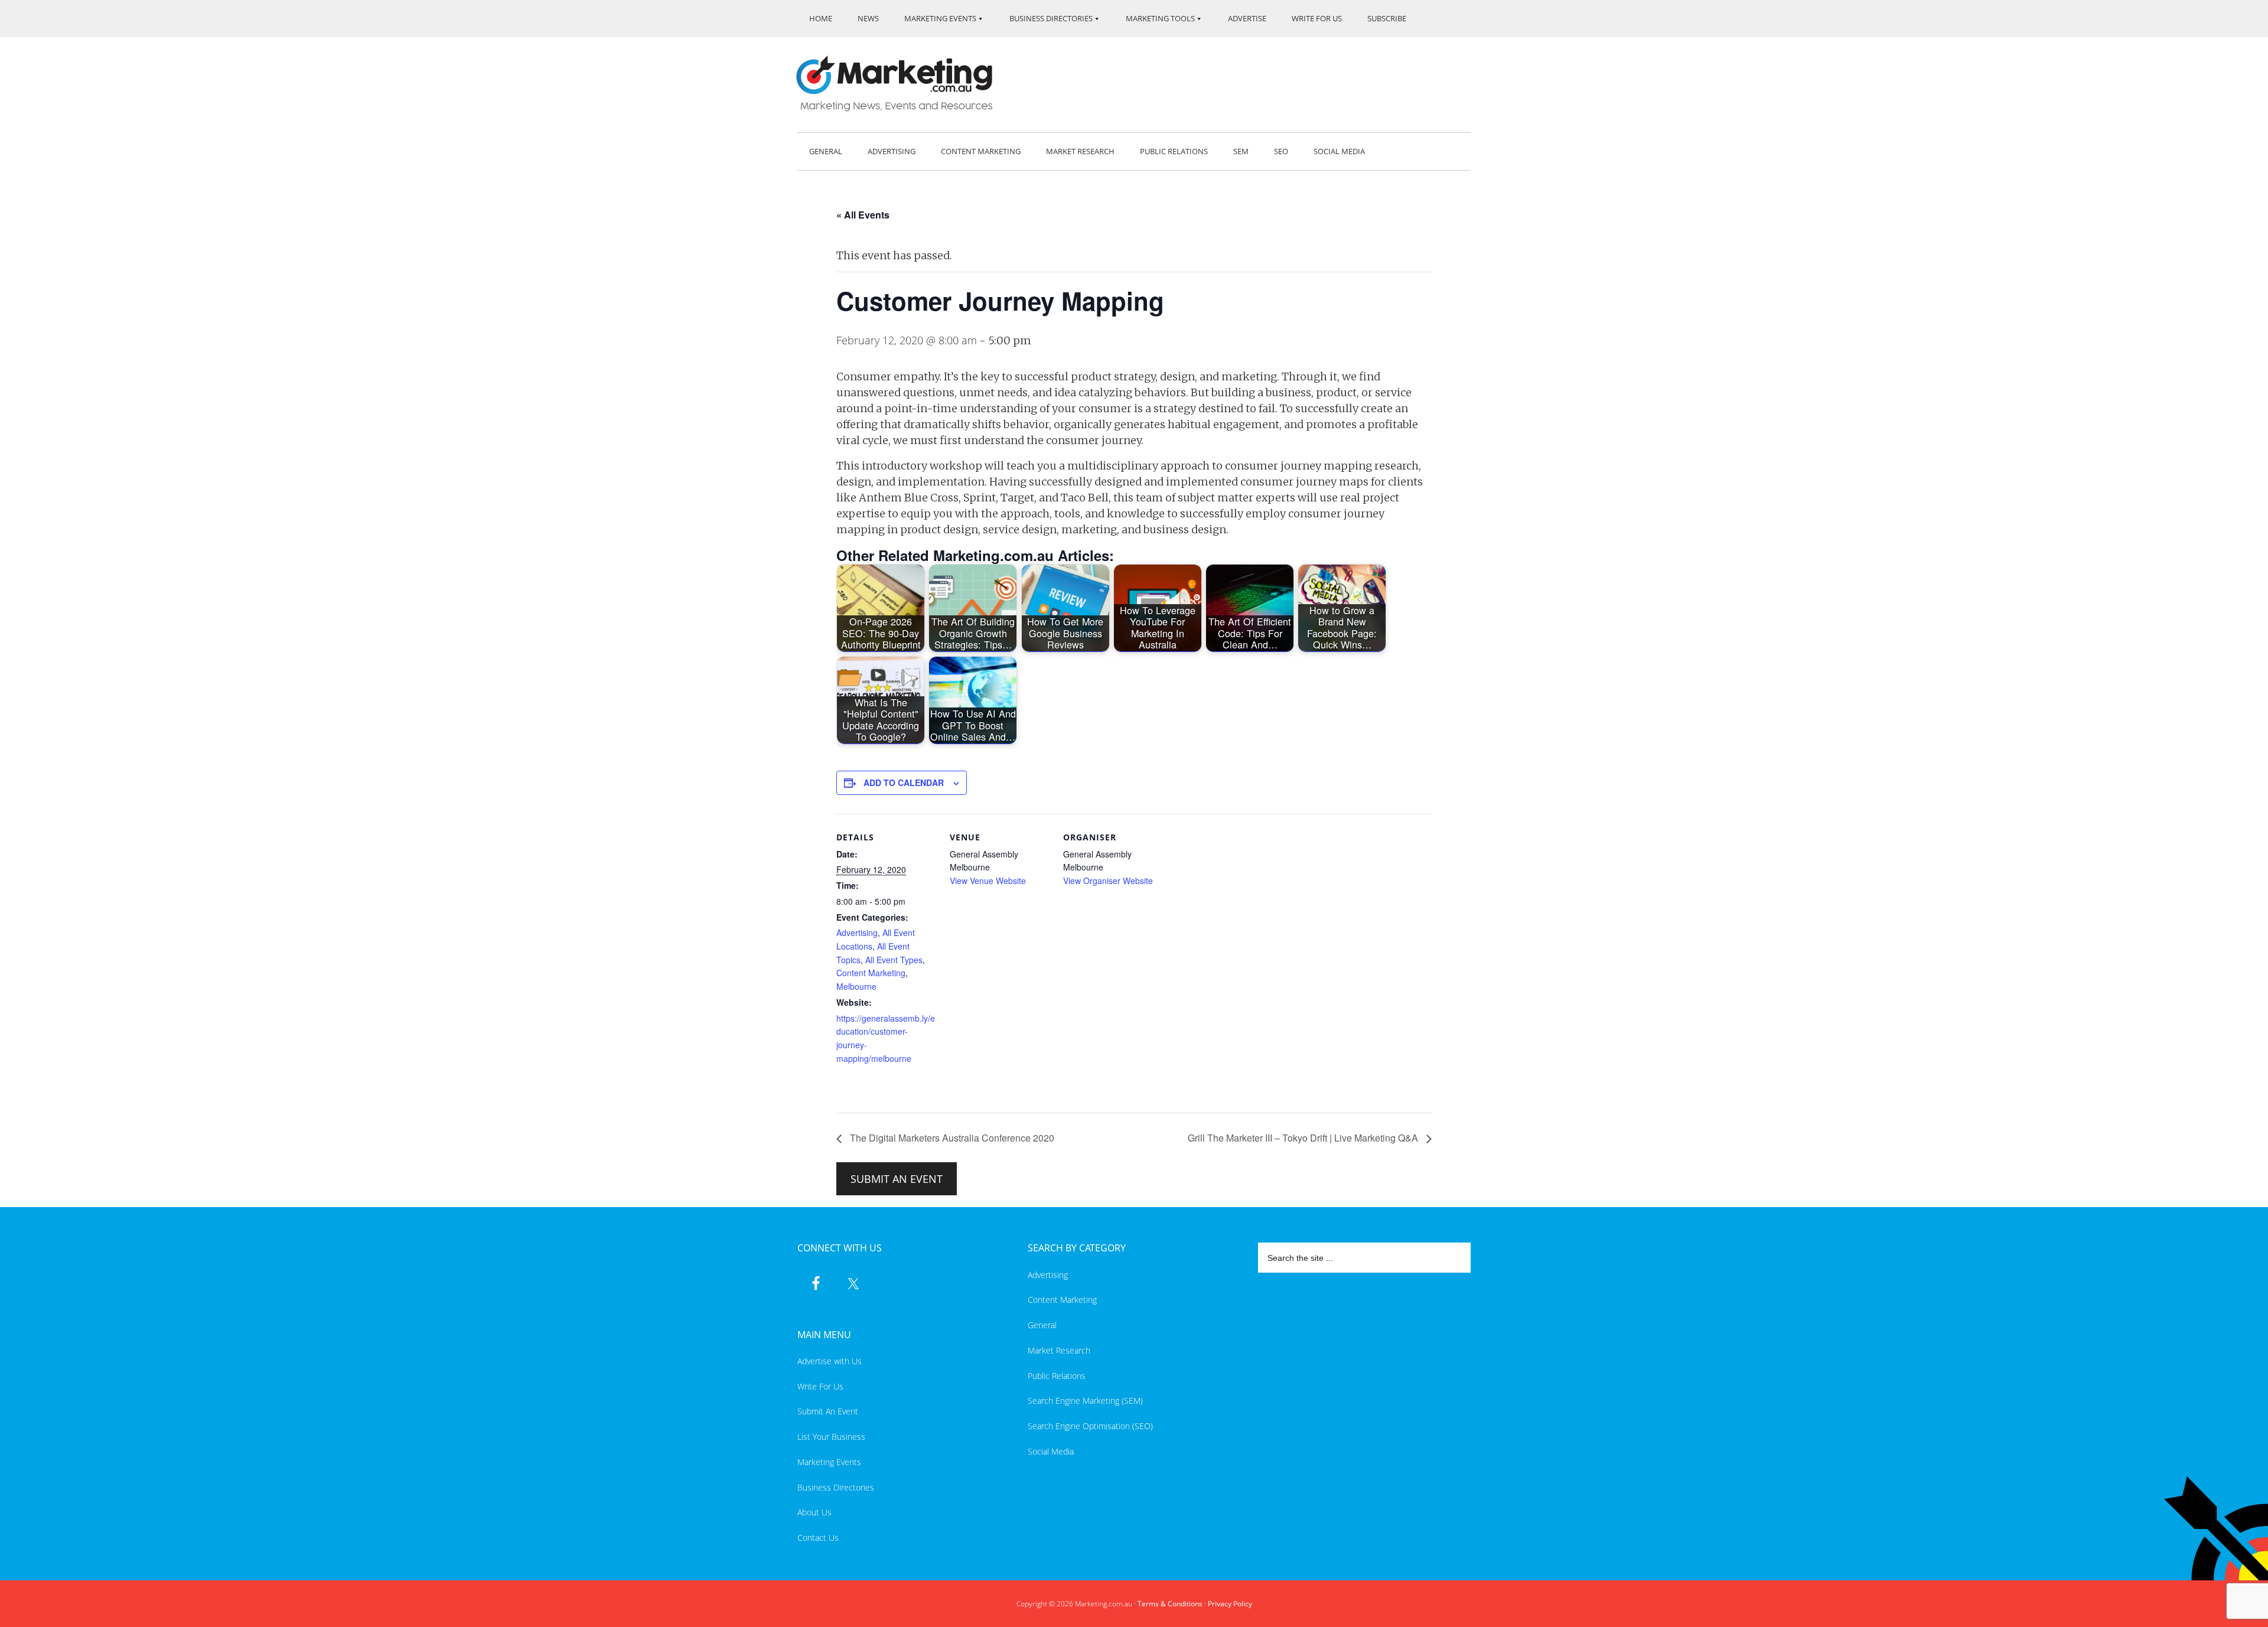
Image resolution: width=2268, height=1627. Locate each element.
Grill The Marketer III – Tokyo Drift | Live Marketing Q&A (1304, 1138)
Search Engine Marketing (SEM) (1085, 1401)
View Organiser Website (1108, 881)
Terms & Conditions (1170, 1604)
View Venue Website (988, 881)
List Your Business (831, 1437)
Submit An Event (828, 1411)
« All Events (863, 215)
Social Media (1051, 1451)
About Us (814, 1512)
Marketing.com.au (902, 84)
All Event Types (894, 960)
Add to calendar (904, 782)
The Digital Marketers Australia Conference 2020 (951, 1138)
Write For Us (820, 1386)
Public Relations (1057, 1376)
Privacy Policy (1230, 1604)
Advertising (857, 932)
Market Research (1059, 1350)
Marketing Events (829, 1462)
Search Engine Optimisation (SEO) (1090, 1426)
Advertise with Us (830, 1361)
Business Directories (836, 1487)
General (1042, 1325)
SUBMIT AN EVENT (897, 1179)
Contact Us (818, 1538)
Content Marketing (871, 973)
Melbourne (856, 986)
